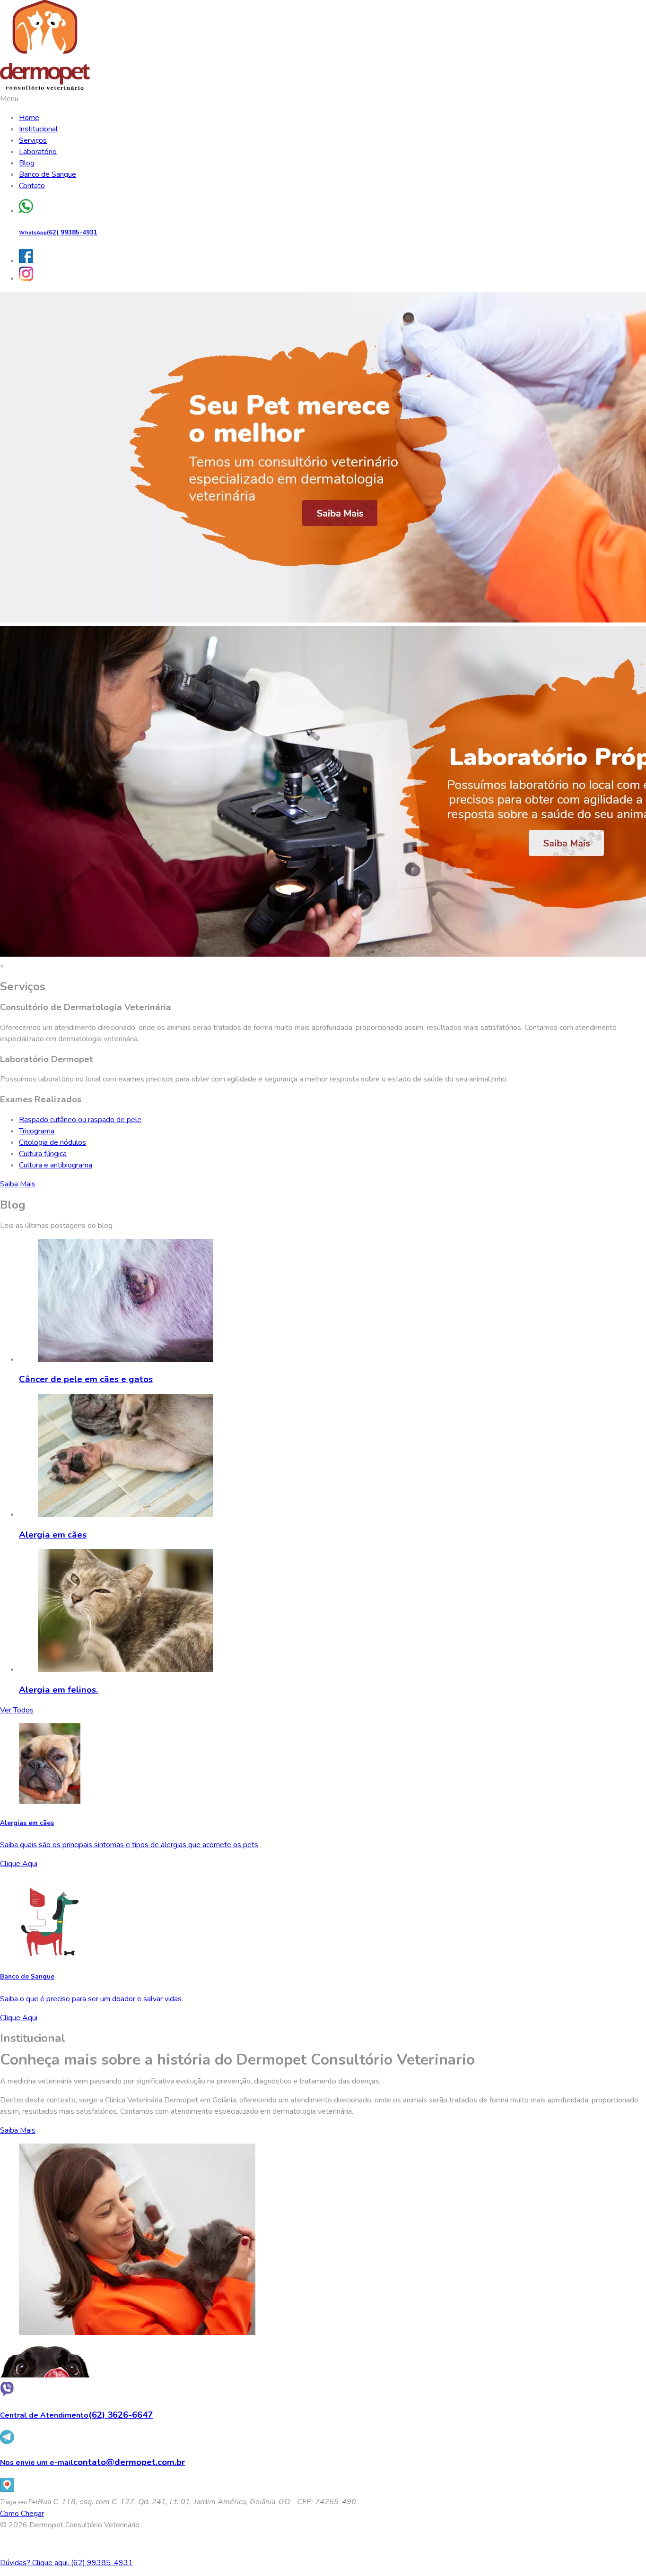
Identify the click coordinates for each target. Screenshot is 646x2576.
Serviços (33, 140)
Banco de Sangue (48, 174)
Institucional (38, 129)
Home (29, 118)
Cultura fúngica (43, 1154)
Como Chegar (22, 2514)
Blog (27, 163)
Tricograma (37, 1131)
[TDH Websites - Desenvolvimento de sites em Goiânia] (323, 2544)
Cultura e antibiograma (56, 1165)
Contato (32, 186)
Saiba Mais (18, 1184)
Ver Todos (17, 1710)
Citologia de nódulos (52, 1142)
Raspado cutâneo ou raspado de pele (80, 1120)
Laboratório (38, 152)
